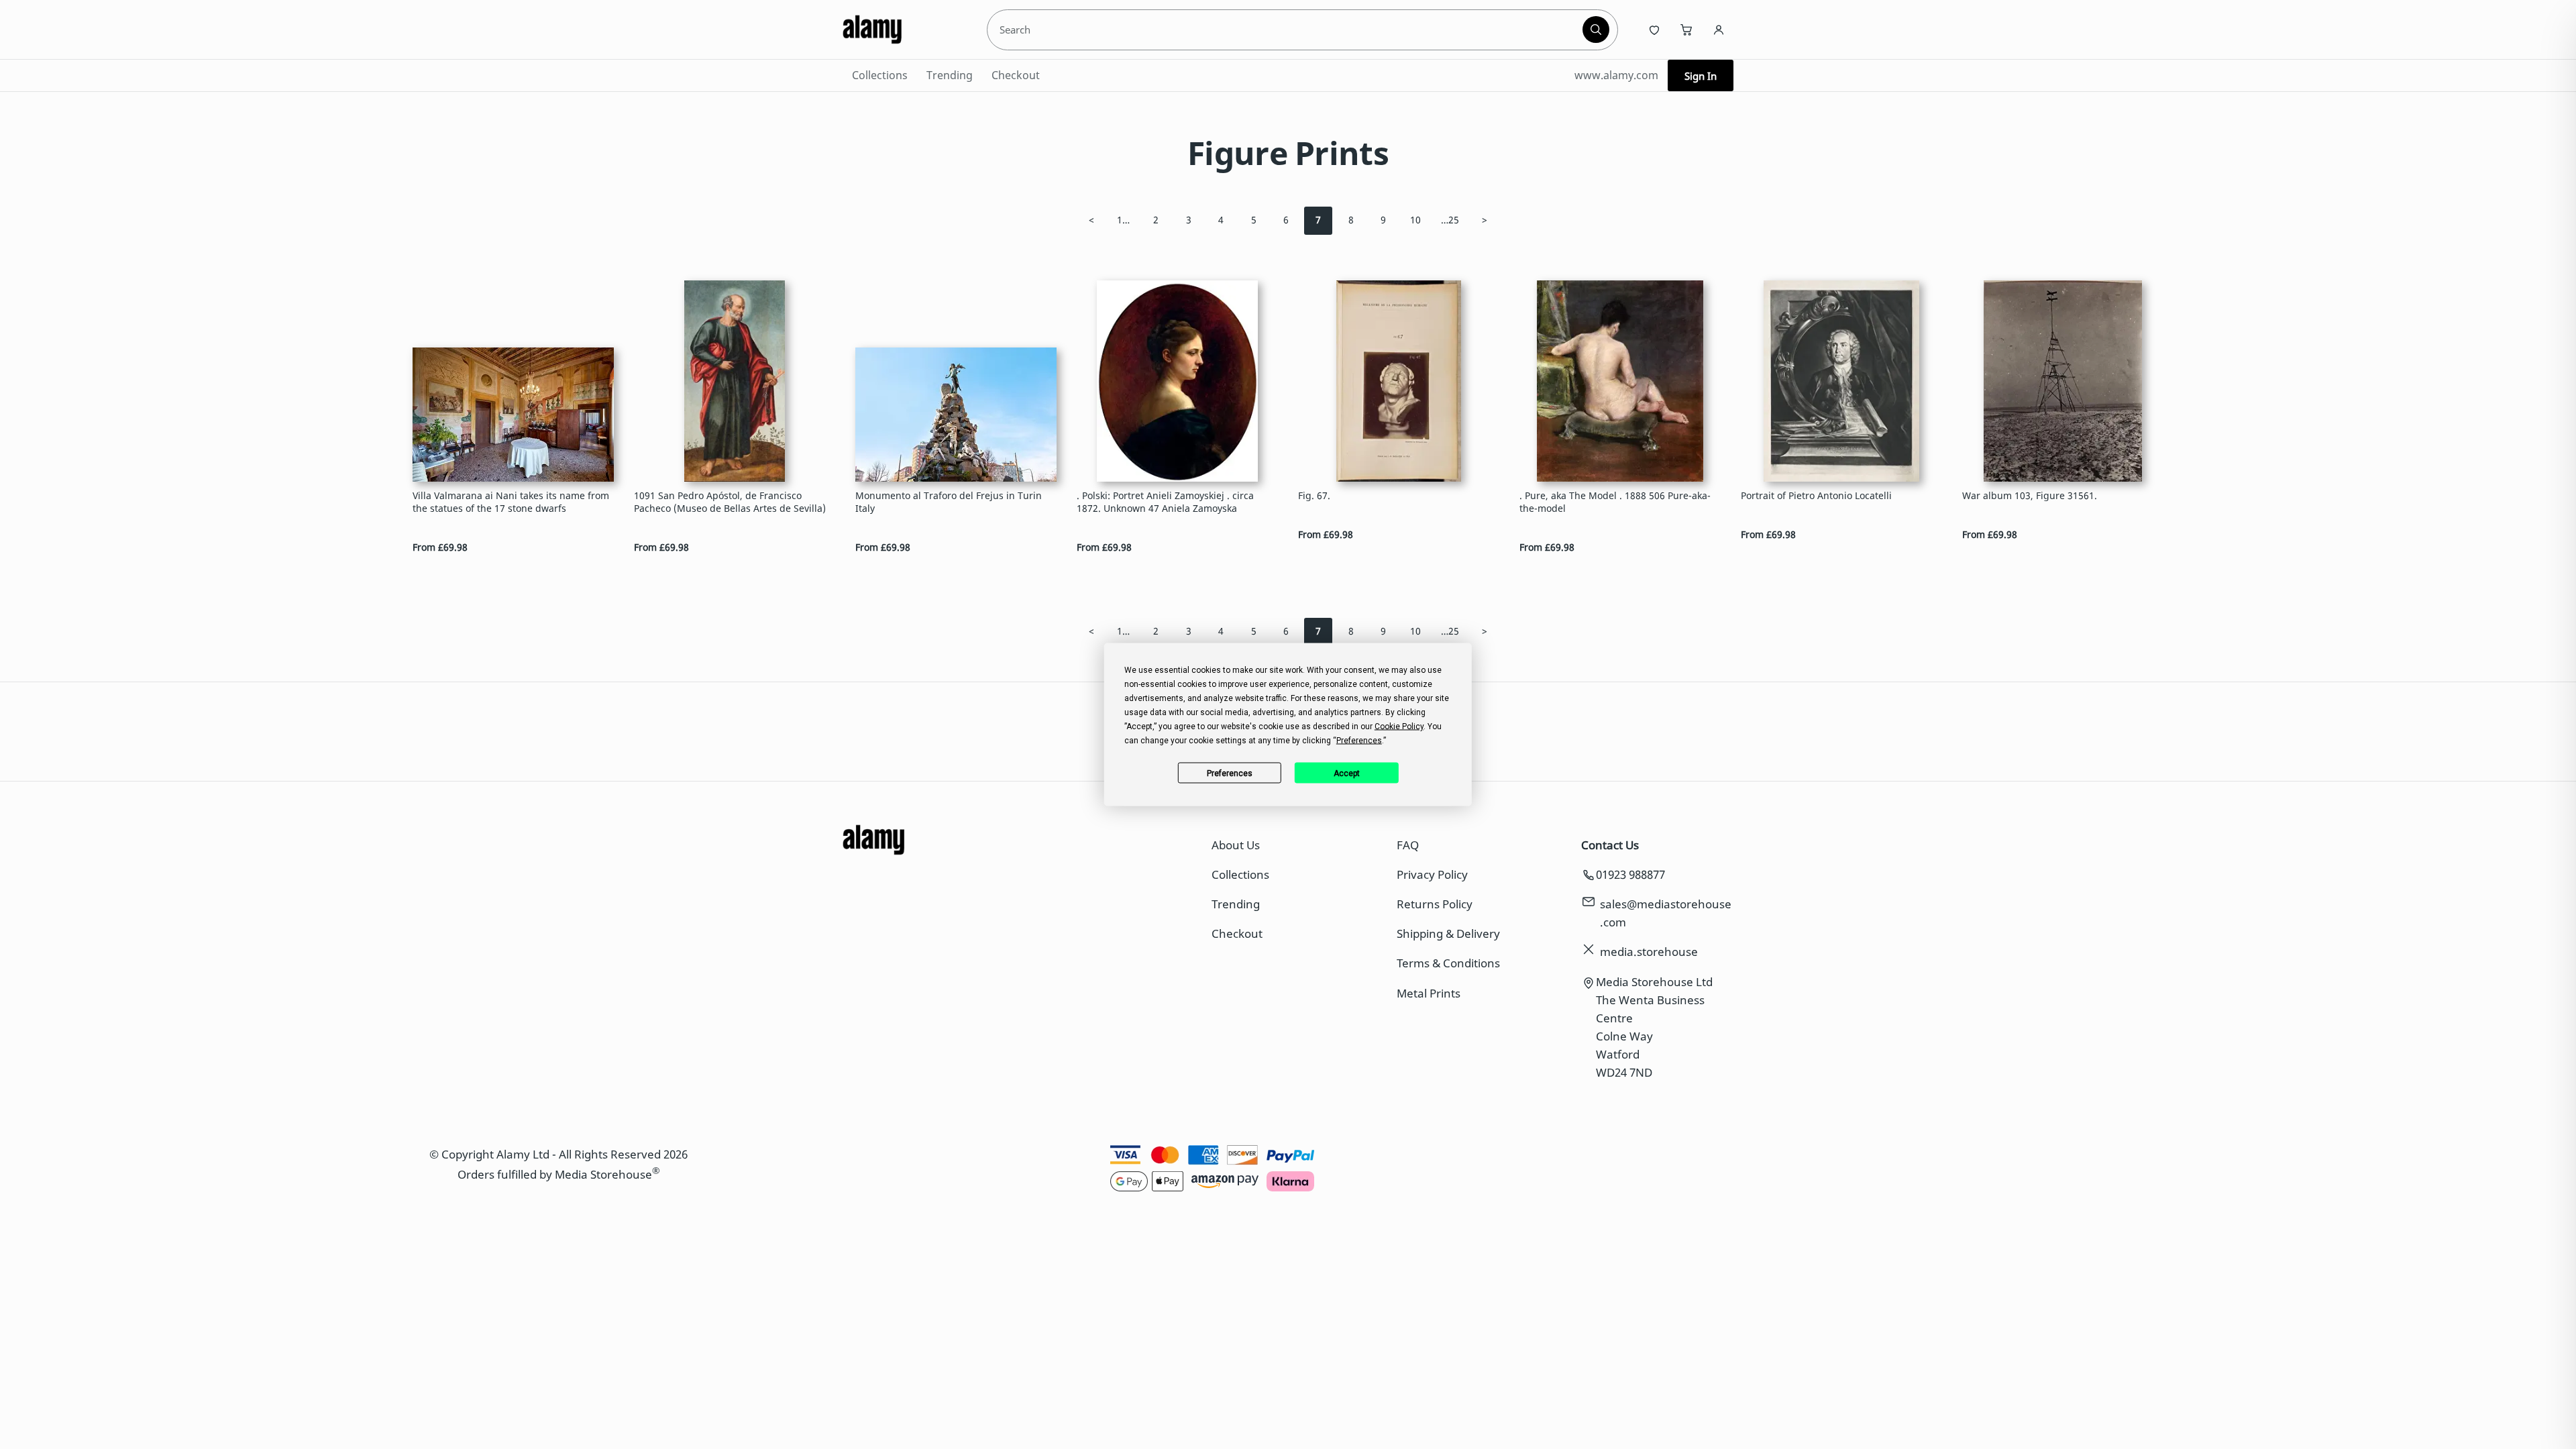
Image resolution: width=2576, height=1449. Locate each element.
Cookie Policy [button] (1399, 727)
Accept (1347, 773)
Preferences (1230, 773)
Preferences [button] (1359, 741)
